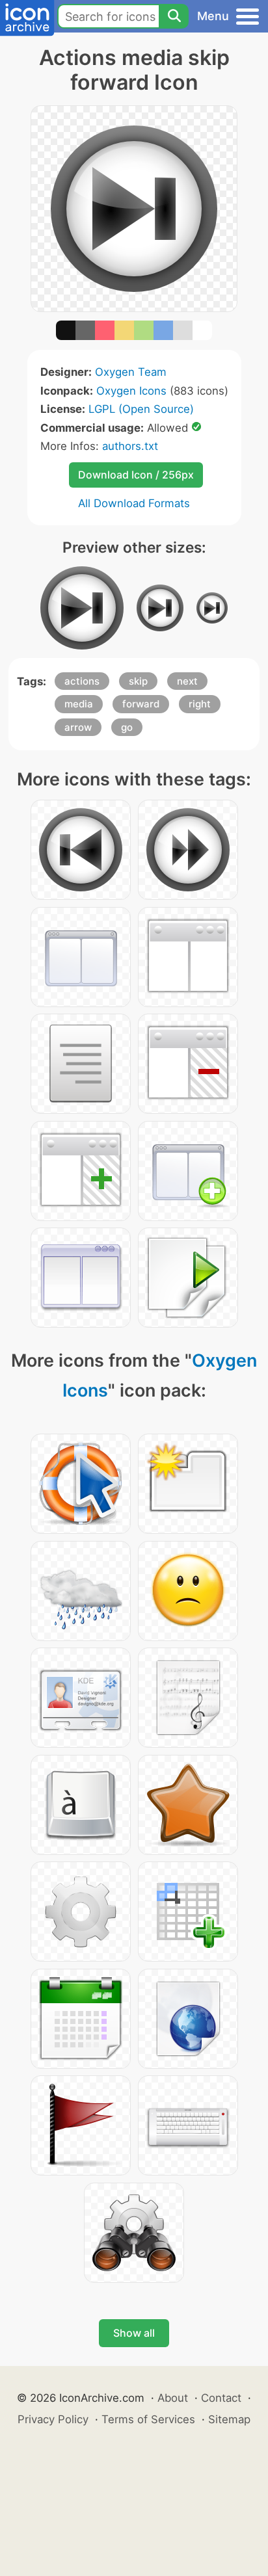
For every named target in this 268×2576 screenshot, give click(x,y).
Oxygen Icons (131, 391)
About (173, 2398)
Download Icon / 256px (136, 475)
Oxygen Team (131, 372)
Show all (134, 2333)
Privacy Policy (53, 2419)
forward (141, 704)
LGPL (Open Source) (141, 409)
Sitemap (229, 2419)
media (79, 704)
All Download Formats (134, 503)
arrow (78, 727)
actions (82, 681)
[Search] (174, 16)
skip (138, 681)
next (187, 681)
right (200, 704)
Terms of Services (148, 2419)
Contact (221, 2398)
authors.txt (130, 446)
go (127, 727)
